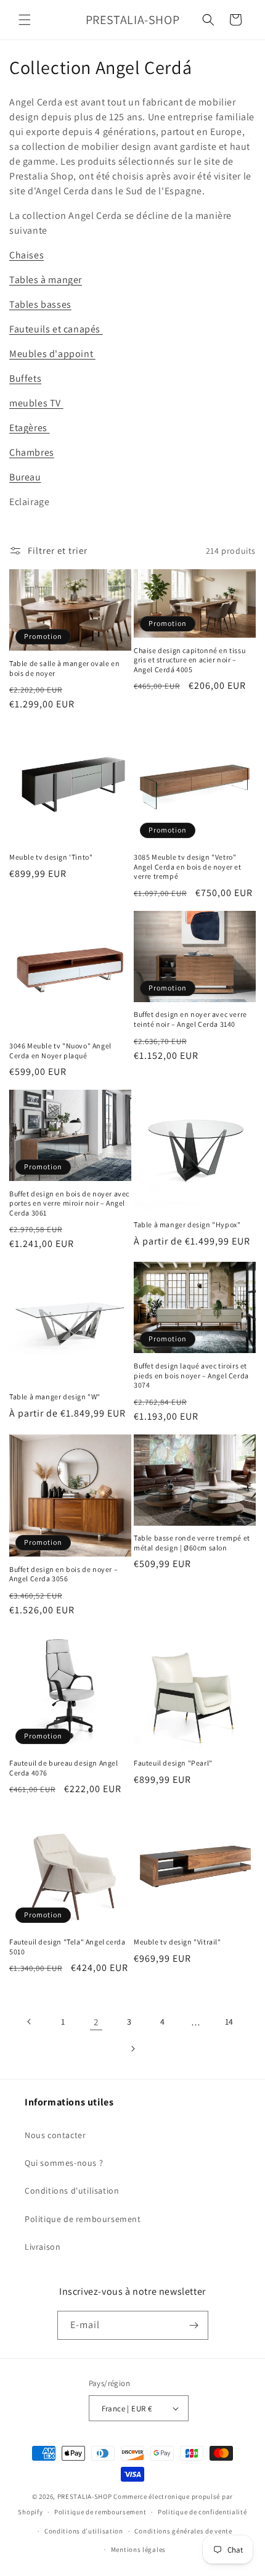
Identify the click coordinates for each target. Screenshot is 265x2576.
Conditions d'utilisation (72, 2191)
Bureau (25, 477)
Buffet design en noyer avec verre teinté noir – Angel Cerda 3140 (190, 1019)
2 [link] (96, 2022)
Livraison (43, 2247)
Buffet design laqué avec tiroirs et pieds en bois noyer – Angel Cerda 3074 (191, 1375)
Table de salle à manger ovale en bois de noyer (64, 668)
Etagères (29, 428)
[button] (25, 20)
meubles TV (36, 403)
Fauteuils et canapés (56, 329)
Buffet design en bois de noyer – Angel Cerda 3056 (63, 1574)
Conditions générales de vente (183, 2531)
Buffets (25, 378)
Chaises (26, 255)
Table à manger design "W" (55, 1397)
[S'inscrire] (194, 2325)
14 (229, 2022)
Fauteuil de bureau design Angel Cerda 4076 (64, 1768)
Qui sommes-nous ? (64, 2163)
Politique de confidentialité (202, 2512)
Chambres (32, 452)
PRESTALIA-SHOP (85, 2496)
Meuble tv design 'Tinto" (51, 857)
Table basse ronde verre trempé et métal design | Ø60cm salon (192, 1543)
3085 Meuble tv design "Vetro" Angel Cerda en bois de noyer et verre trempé (188, 866)
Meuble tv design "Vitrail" (177, 1942)
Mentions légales (138, 2549)
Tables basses (40, 304)
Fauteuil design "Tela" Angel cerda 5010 (67, 1947)
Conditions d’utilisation (84, 2531)
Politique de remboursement (83, 2219)
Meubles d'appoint (52, 354)
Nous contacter (55, 2135)
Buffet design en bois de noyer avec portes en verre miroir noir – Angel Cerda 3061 (69, 1203)
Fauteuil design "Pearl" (173, 1763)
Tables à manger (46, 280)
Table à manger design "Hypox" (187, 1224)
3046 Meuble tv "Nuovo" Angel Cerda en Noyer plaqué (60, 1051)
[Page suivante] (132, 2049)
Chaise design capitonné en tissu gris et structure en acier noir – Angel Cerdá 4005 (190, 660)
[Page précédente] (30, 2022)
